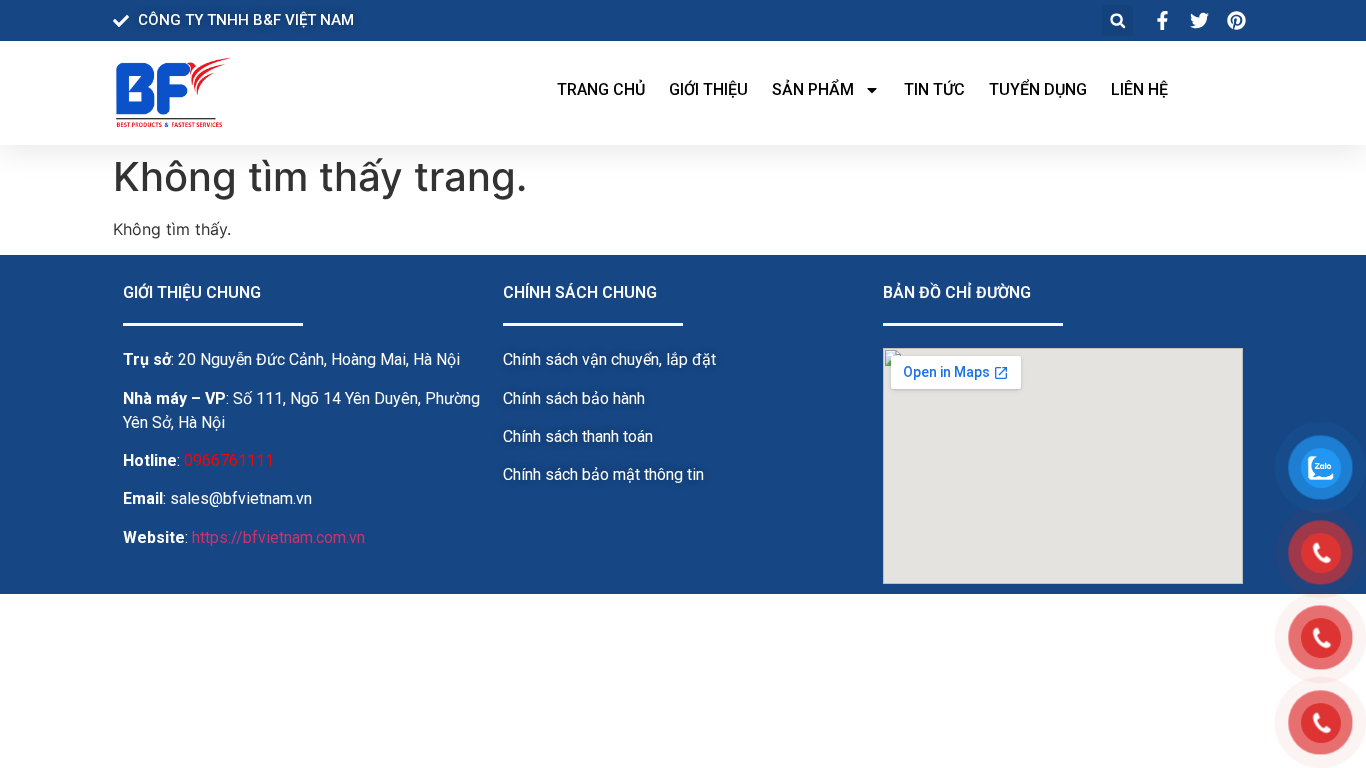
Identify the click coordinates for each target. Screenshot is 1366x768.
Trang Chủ (601, 89)
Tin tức (934, 89)
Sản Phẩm (813, 89)
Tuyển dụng (1038, 89)
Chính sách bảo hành (574, 398)
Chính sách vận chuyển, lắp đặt (609, 359)
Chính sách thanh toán (578, 436)
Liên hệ (1139, 89)
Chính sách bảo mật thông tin (603, 474)
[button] (1117, 20)
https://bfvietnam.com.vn (278, 537)
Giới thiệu (708, 89)
